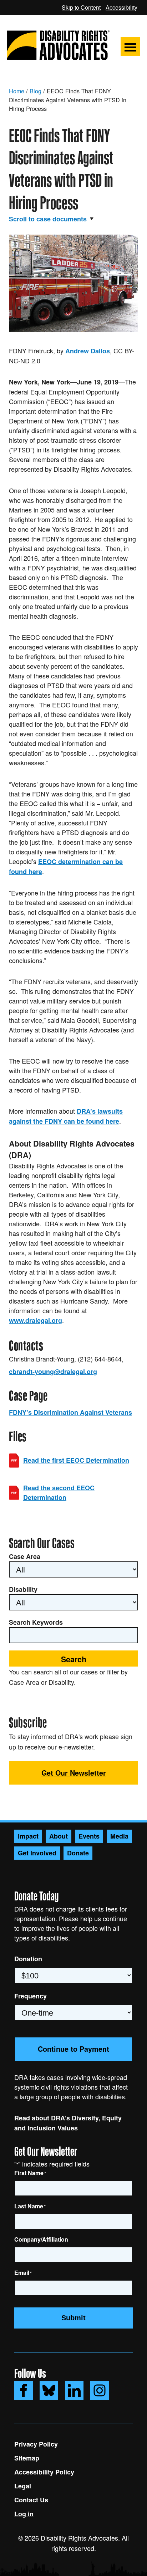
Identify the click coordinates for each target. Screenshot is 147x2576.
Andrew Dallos (88, 351)
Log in (24, 2514)
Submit (73, 2318)
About (59, 1836)
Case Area (25, 1556)
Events (89, 1836)
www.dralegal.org (36, 1320)
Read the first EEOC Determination (76, 1460)
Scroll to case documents (48, 219)
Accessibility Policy (44, 2472)
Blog (36, 91)
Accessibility (121, 7)
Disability (23, 1589)
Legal (23, 2486)
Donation (28, 1959)
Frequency (31, 1996)
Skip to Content (81, 7)
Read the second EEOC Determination (59, 1493)
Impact (28, 1836)
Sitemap (27, 2458)
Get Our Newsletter (74, 1773)
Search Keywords (36, 1622)
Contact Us (31, 2500)
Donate (78, 1853)
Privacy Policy (36, 2444)
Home (17, 91)
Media (119, 1836)
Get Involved (37, 1853)
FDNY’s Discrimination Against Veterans (70, 1412)
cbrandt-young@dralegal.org (53, 1372)
